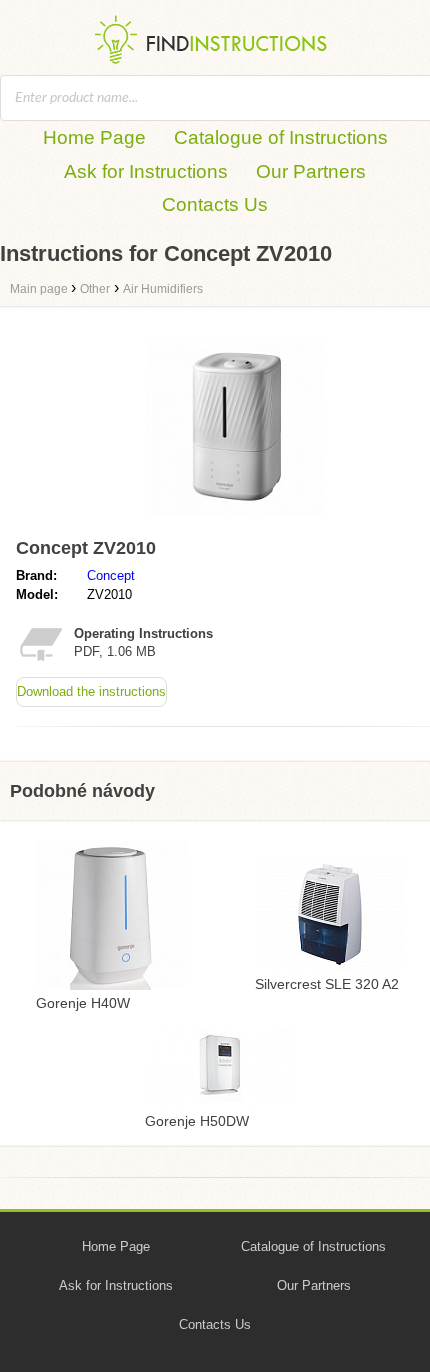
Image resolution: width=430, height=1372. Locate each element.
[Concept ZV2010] (235, 520)
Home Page (94, 137)
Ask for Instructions (146, 171)
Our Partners (311, 171)
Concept (111, 575)
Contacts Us (215, 204)
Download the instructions (91, 691)
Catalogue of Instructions (281, 137)
